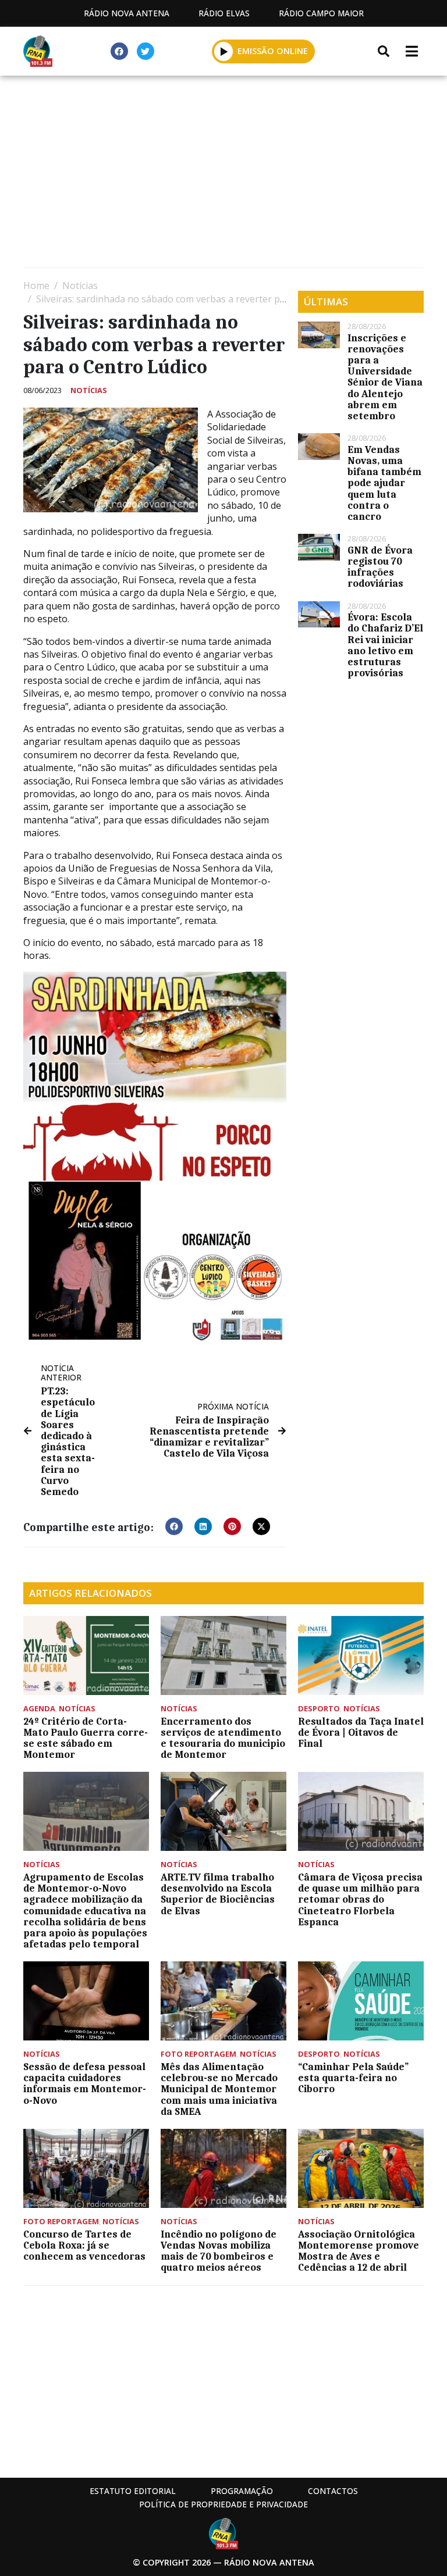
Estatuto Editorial (133, 2491)
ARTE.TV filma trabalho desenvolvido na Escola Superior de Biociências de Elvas (218, 1894)
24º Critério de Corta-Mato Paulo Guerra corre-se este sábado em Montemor (86, 1738)
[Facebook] (119, 51)
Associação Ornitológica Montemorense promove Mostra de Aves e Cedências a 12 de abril (359, 2251)
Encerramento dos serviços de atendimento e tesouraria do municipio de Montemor (223, 1738)
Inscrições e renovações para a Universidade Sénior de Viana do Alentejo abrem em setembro (385, 377)
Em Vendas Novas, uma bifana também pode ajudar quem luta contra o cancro (384, 483)
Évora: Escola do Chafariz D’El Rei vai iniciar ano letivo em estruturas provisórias (385, 645)
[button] (224, 51)
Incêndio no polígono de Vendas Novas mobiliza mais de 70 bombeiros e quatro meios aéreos (219, 2251)
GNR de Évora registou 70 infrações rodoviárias (380, 567)
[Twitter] (146, 51)
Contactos (333, 2491)
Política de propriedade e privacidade (223, 2504)
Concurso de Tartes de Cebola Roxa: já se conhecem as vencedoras (84, 2245)
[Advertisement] (223, 174)
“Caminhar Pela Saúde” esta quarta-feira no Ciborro (353, 2078)
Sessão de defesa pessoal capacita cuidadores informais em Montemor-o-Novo (85, 2083)
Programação (242, 2491)
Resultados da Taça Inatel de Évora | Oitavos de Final (361, 1732)
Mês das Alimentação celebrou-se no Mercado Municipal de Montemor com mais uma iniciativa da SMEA (219, 2089)
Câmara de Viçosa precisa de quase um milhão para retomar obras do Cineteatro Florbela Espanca (360, 1899)
